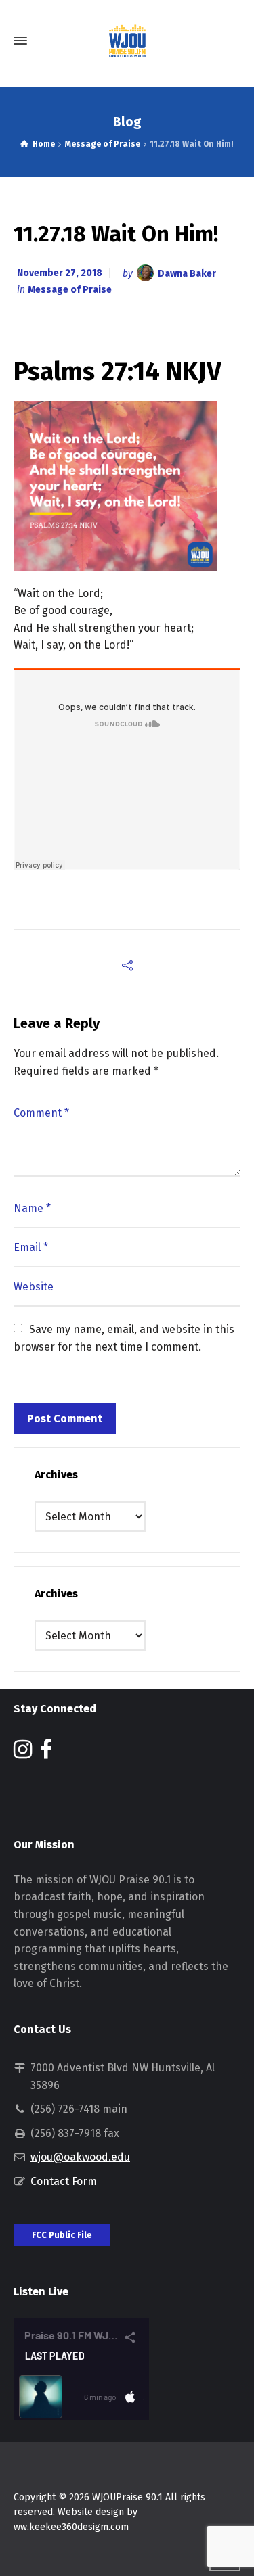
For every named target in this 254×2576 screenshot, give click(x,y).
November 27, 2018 (60, 273)
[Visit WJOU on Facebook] (46, 1753)
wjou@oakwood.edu (80, 2157)
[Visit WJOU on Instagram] (23, 1753)
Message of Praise (70, 290)
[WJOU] (127, 41)
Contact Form (64, 2181)
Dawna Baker (187, 273)
